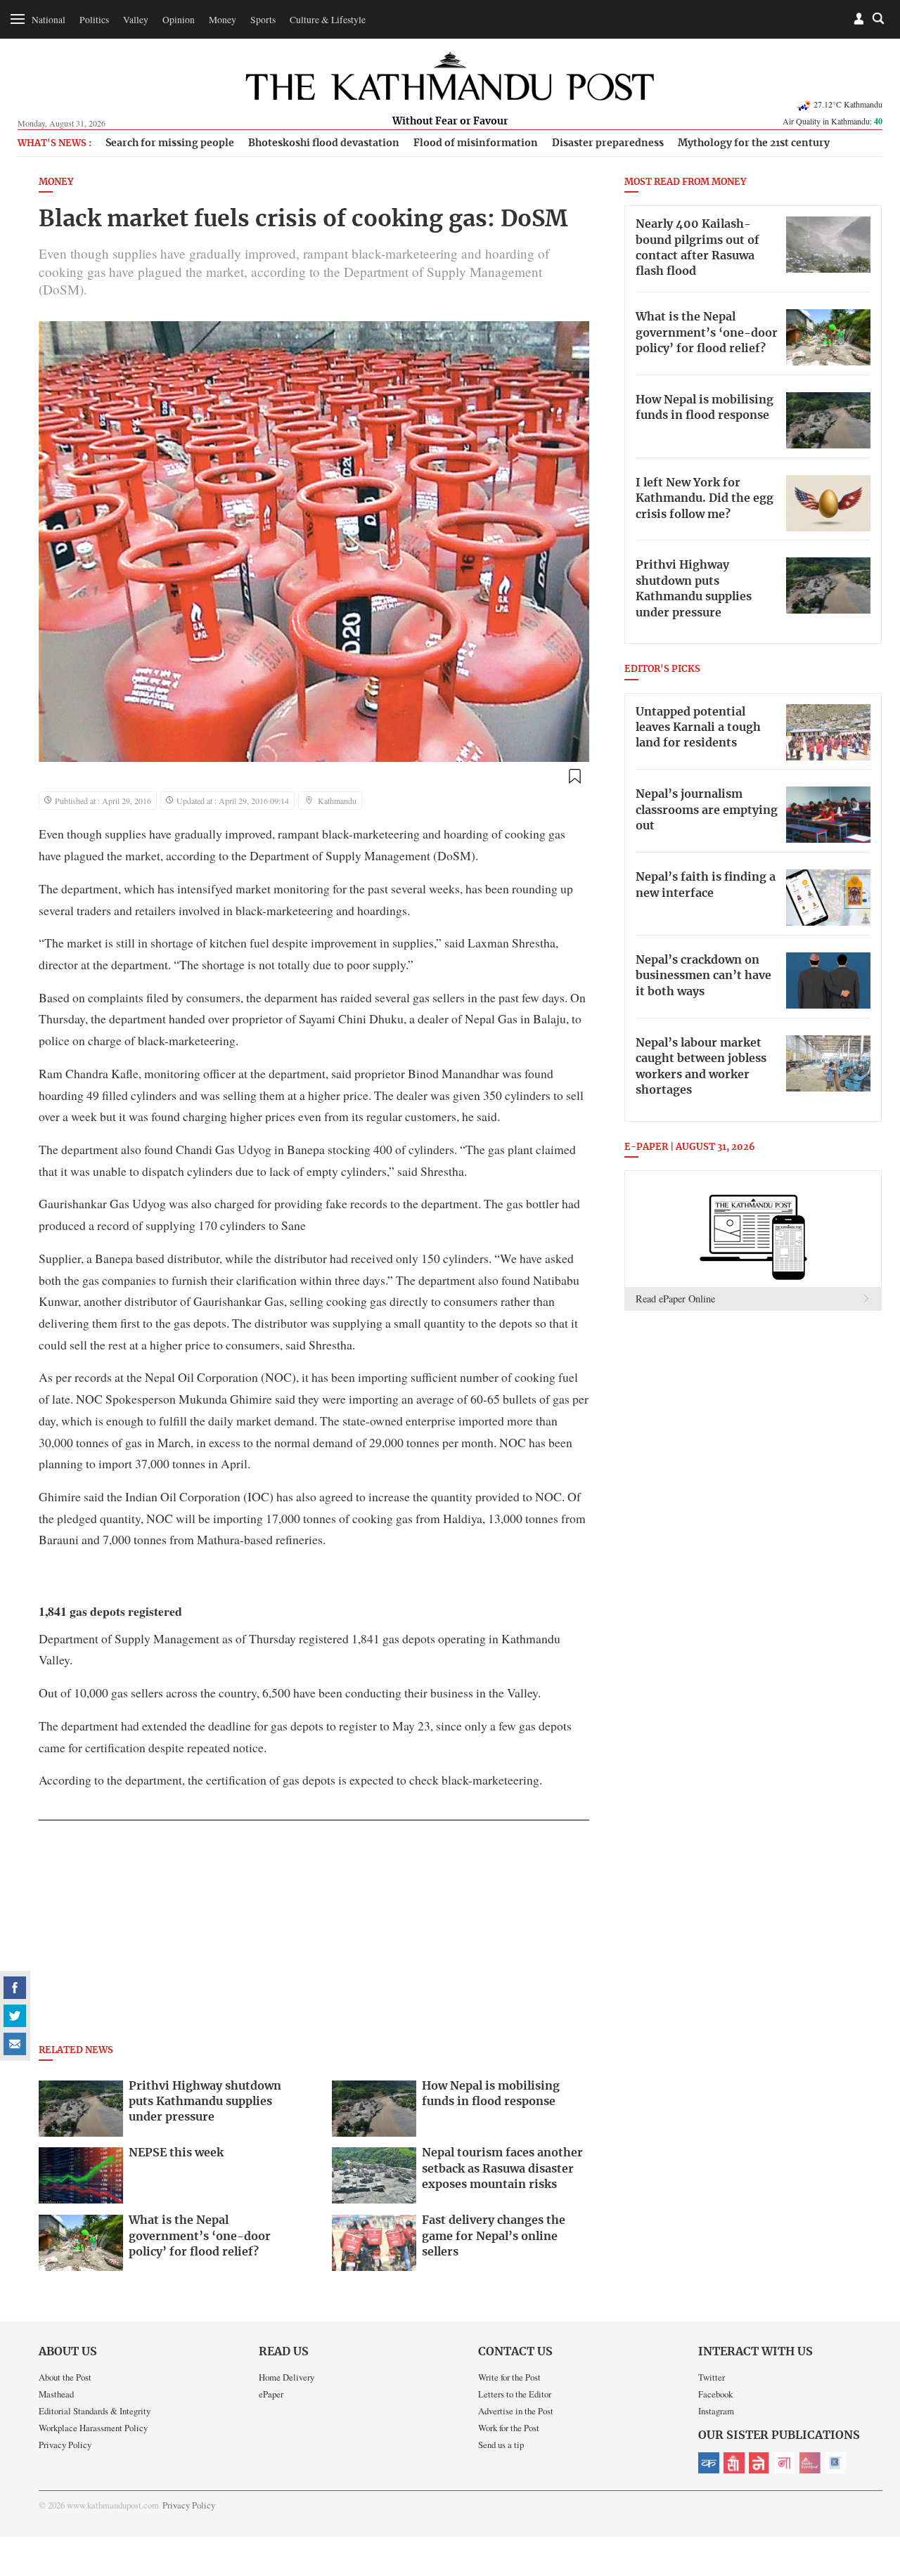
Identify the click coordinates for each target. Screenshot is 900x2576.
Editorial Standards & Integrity (95, 2411)
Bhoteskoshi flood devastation (324, 143)
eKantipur (709, 2463)
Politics (94, 20)
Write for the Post (509, 2377)
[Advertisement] (314, 1936)
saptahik (734, 2463)
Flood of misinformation (476, 143)
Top (873, 2468)
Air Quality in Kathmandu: (832, 121)
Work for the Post (509, 2428)
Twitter (712, 2377)
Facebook (715, 2394)
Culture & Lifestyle (328, 20)
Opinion (179, 20)
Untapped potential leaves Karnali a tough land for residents (698, 728)
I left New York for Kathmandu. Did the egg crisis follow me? (705, 499)
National (49, 20)
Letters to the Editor (515, 2394)
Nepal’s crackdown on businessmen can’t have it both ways (703, 976)
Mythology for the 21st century (754, 143)
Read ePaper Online (675, 1299)
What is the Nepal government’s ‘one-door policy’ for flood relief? (707, 333)
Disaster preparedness (608, 143)
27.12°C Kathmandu (848, 104)
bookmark (574, 777)
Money (223, 20)
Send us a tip (501, 2445)
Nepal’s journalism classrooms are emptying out (707, 810)
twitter (15, 2016)
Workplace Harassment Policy (93, 2428)
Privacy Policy (65, 2445)
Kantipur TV (835, 2463)
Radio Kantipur (810, 2463)
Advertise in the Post (516, 2411)
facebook (15, 1988)
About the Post (65, 2377)
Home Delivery (287, 2377)
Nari (785, 2463)
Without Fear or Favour (450, 122)
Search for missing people (170, 143)
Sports (263, 20)
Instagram (716, 2411)
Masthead (56, 2394)
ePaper (271, 2394)
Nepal (759, 2463)
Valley (136, 20)
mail (15, 2044)
